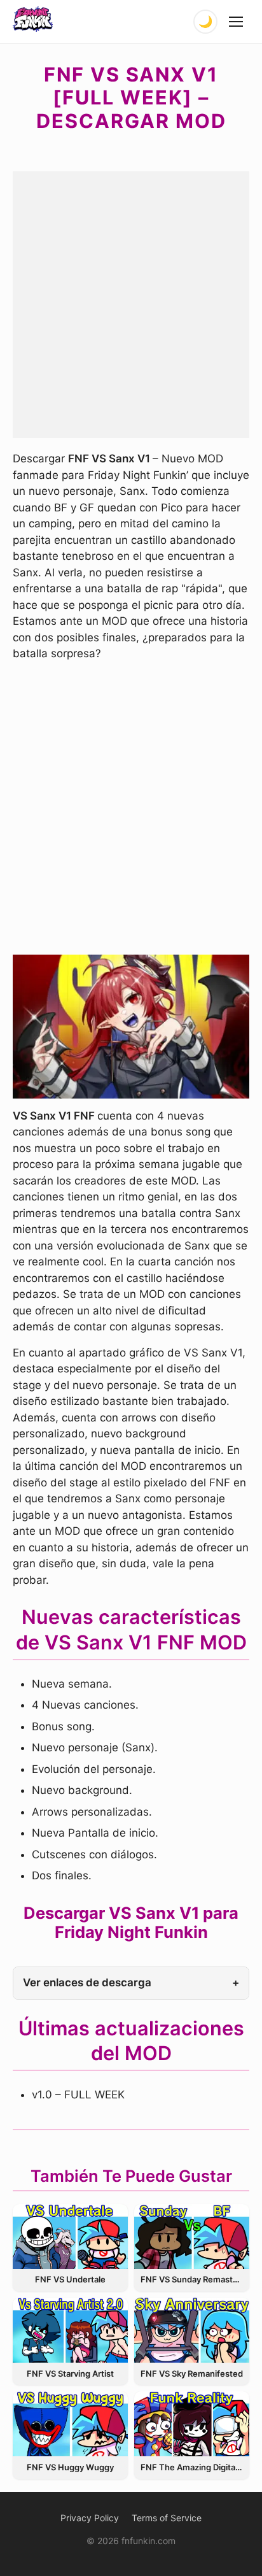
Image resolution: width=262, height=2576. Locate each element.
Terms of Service (167, 2518)
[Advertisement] (131, 302)
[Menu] (237, 22)
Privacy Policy (90, 2518)
